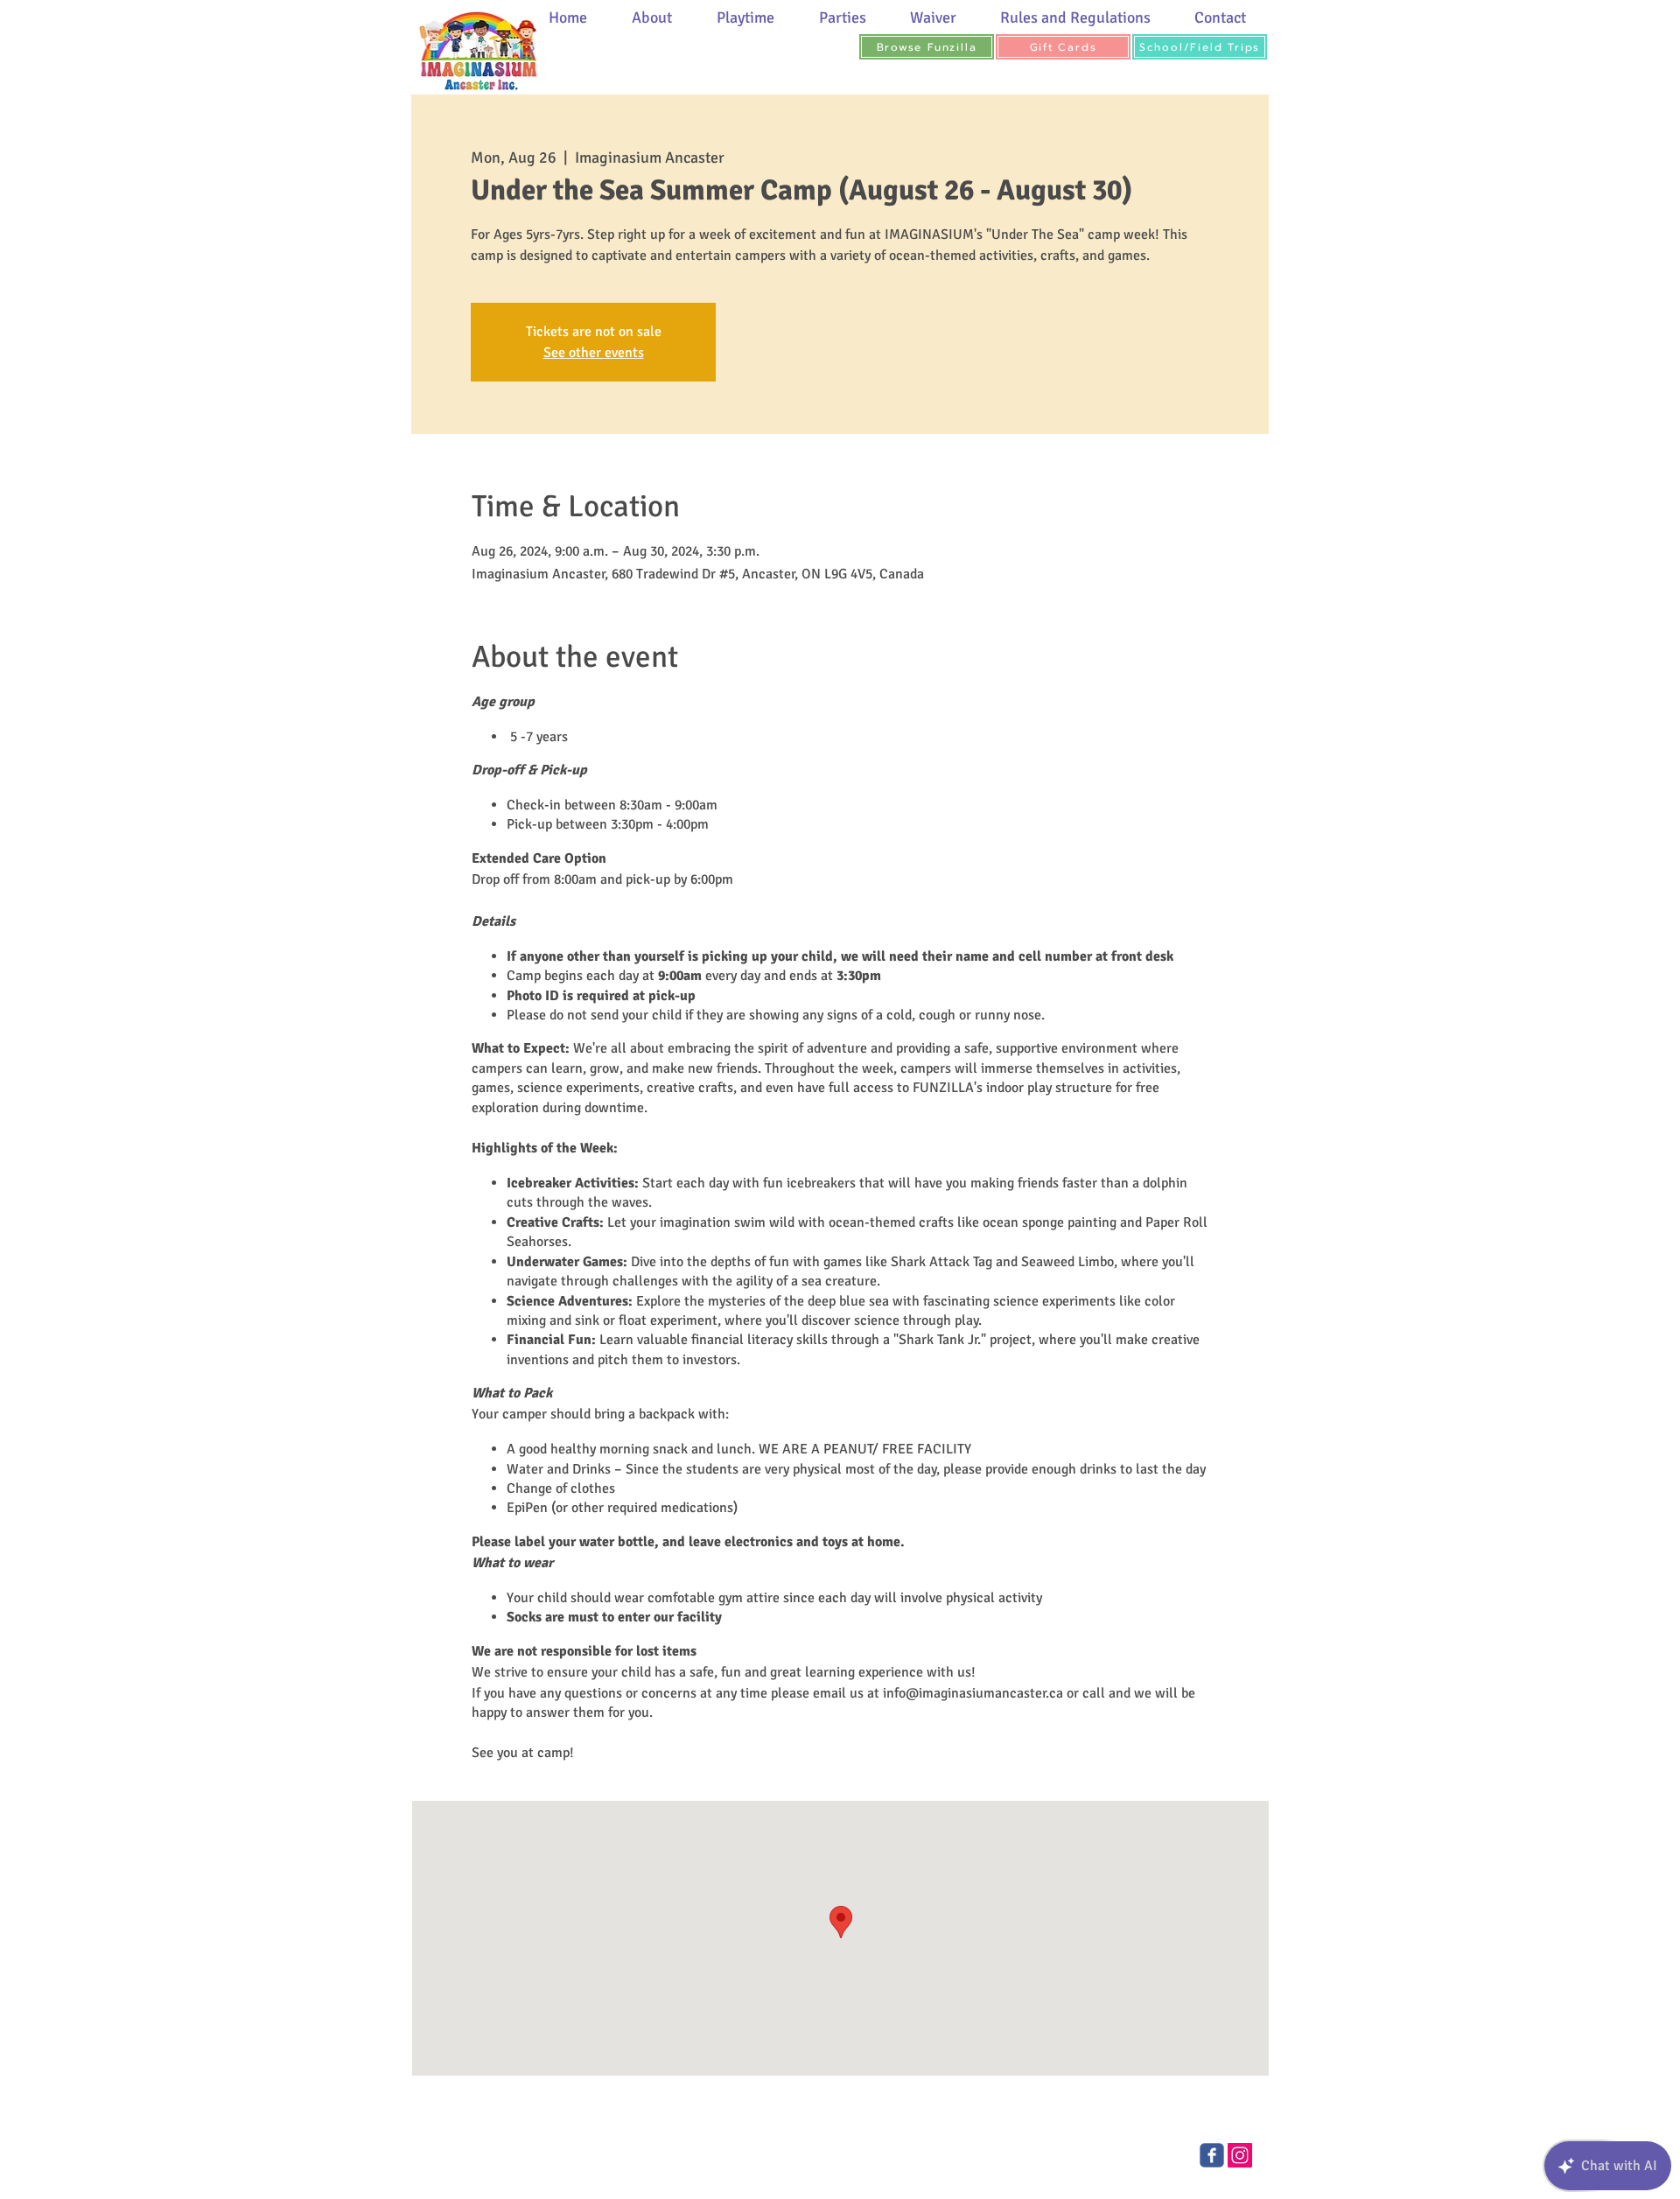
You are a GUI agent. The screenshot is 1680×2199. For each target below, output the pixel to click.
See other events (594, 353)
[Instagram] (1240, 2155)
